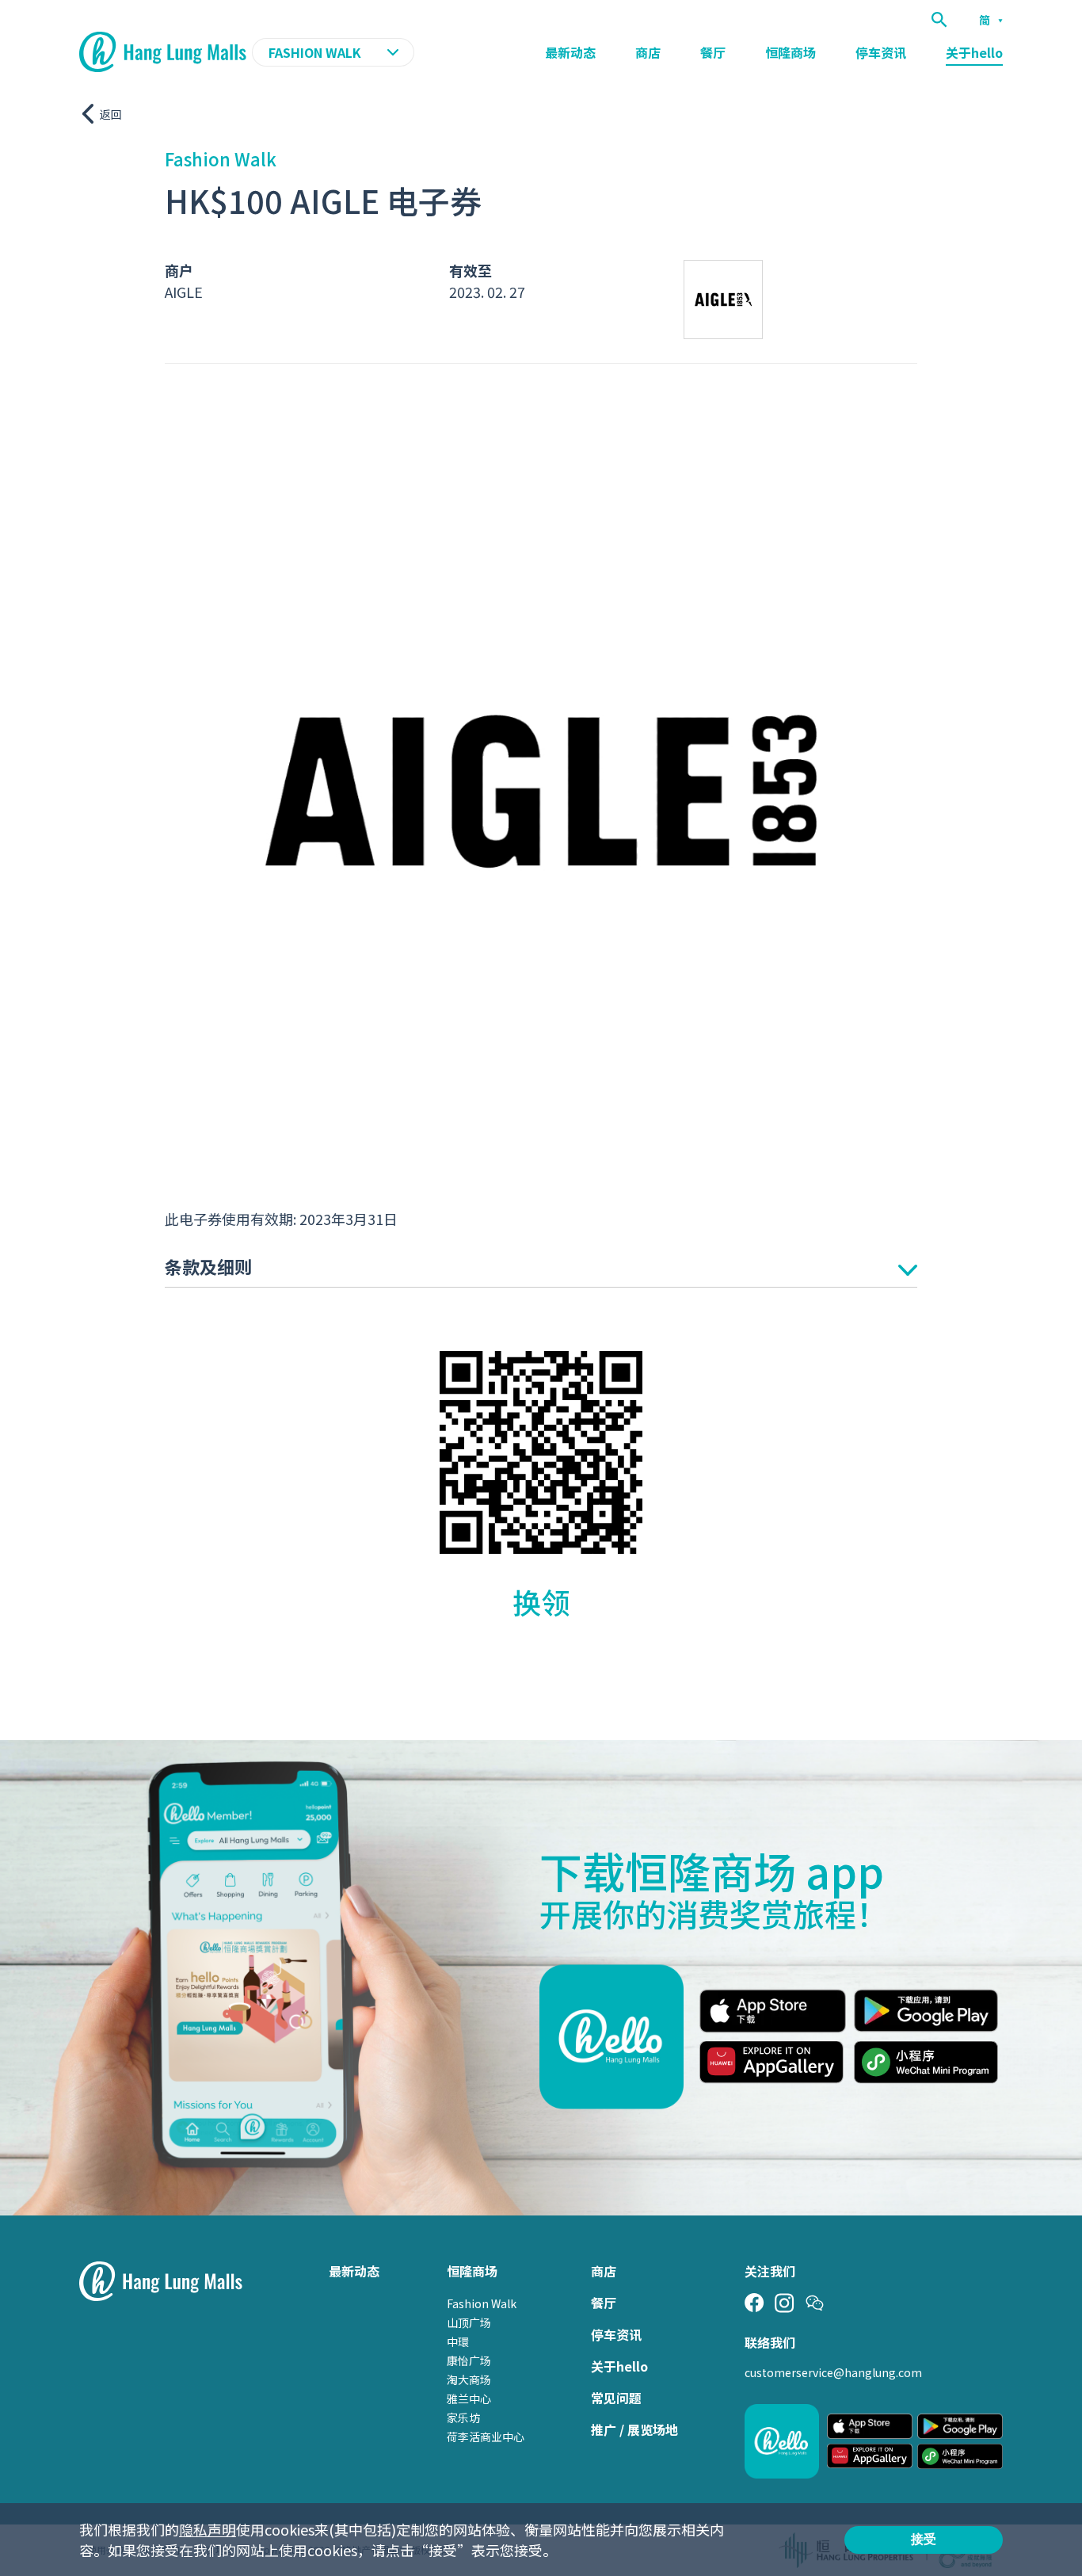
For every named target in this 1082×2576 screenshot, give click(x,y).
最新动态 (570, 52)
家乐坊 (463, 2418)
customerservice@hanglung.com (833, 2372)
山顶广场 (469, 2322)
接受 (924, 2539)
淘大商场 (469, 2379)
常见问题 (616, 2398)
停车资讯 (881, 52)
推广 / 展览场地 (634, 2429)
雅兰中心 (469, 2399)
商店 (648, 52)
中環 (458, 2341)
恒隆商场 (791, 52)
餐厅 (713, 52)
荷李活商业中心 (486, 2437)
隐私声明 (208, 2529)
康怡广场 (469, 2360)
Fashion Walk (482, 2303)
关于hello (974, 52)
